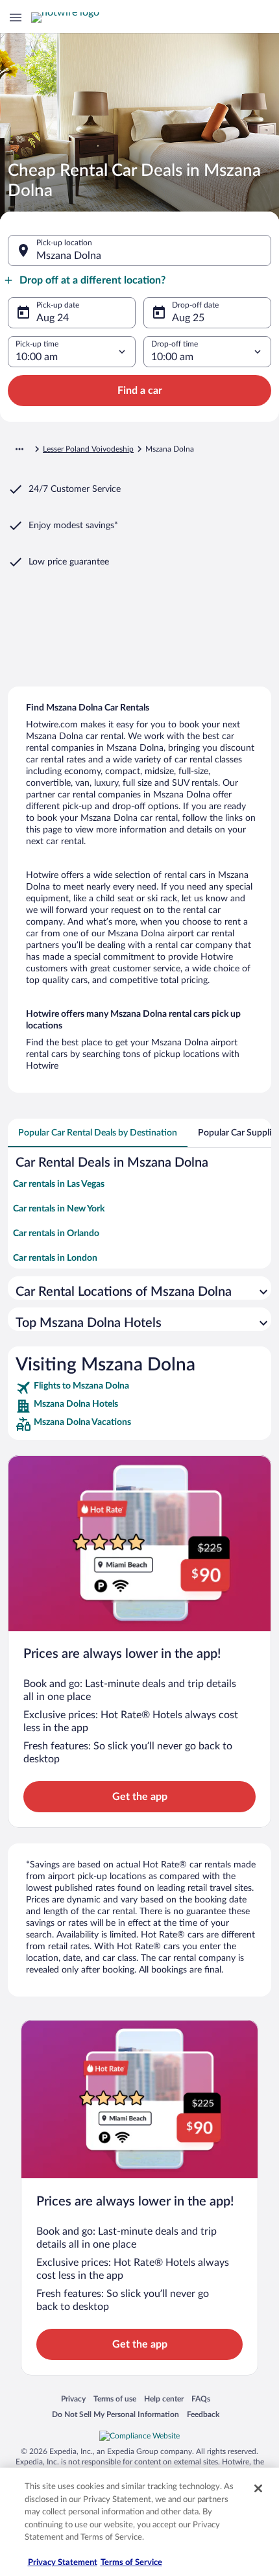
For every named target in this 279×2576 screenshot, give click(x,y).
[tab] (98, 1133)
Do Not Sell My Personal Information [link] (115, 2414)
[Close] (258, 2488)
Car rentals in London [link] (55, 1258)
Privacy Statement (63, 2563)
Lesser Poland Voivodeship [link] (88, 449)
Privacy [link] (73, 2399)
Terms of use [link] (115, 2399)
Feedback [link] (203, 2414)
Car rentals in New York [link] (59, 1209)
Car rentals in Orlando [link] (56, 1233)
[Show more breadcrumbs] (19, 449)
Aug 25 (188, 318)
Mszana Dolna (69, 256)
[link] (139, 1388)
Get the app (140, 1797)
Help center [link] (164, 2399)
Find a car (140, 391)
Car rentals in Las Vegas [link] (59, 1184)
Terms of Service (131, 2563)
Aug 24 (53, 318)
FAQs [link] (201, 2399)
